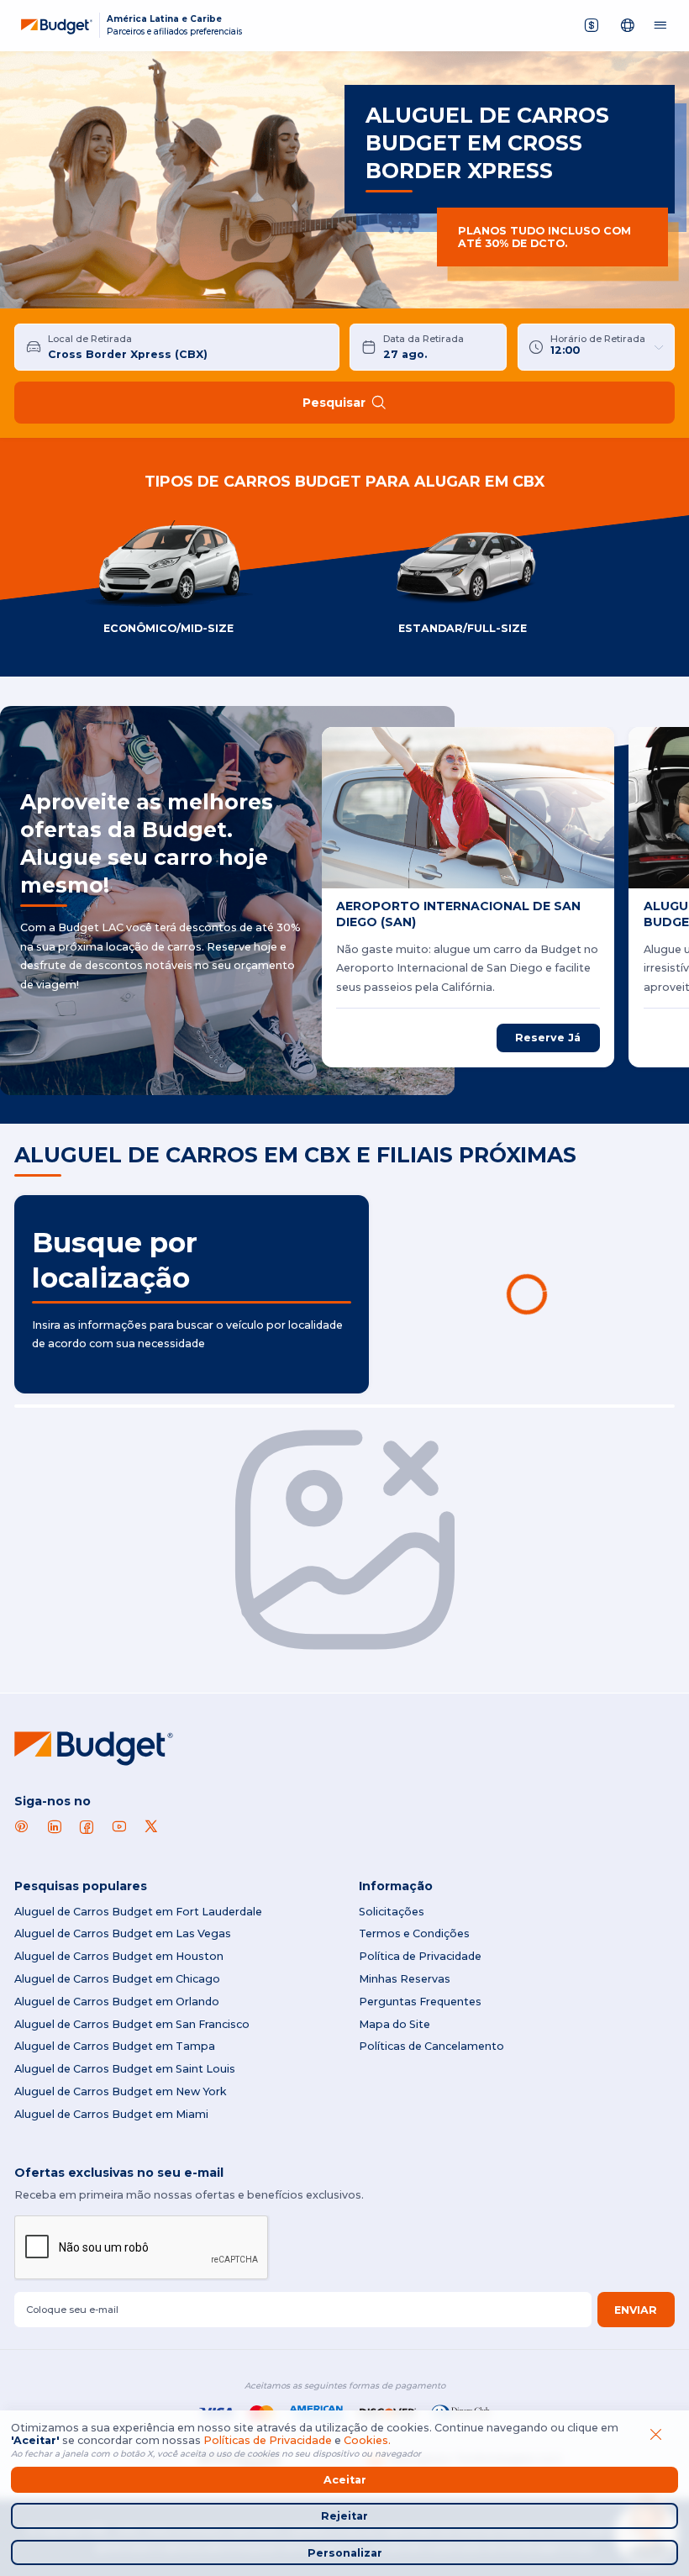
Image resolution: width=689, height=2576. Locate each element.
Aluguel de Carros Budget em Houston (119, 1956)
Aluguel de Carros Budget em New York (121, 2091)
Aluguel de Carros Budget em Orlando (117, 2002)
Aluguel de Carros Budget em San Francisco (132, 2024)
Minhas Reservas (405, 1979)
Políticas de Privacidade (268, 2440)
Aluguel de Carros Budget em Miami (111, 2114)
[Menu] (660, 25)
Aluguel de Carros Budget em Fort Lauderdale (138, 1912)
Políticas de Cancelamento (431, 2046)
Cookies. (367, 2440)
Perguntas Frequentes (420, 2002)
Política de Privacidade (420, 1956)
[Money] (592, 25)
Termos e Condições (414, 1933)
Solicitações (392, 1912)
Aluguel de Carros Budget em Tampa (115, 2046)
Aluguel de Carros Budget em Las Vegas (123, 1933)
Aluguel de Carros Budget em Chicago (117, 1979)
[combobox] (188, 347)
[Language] (628, 25)
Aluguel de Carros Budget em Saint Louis (125, 2069)
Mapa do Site (394, 2024)
